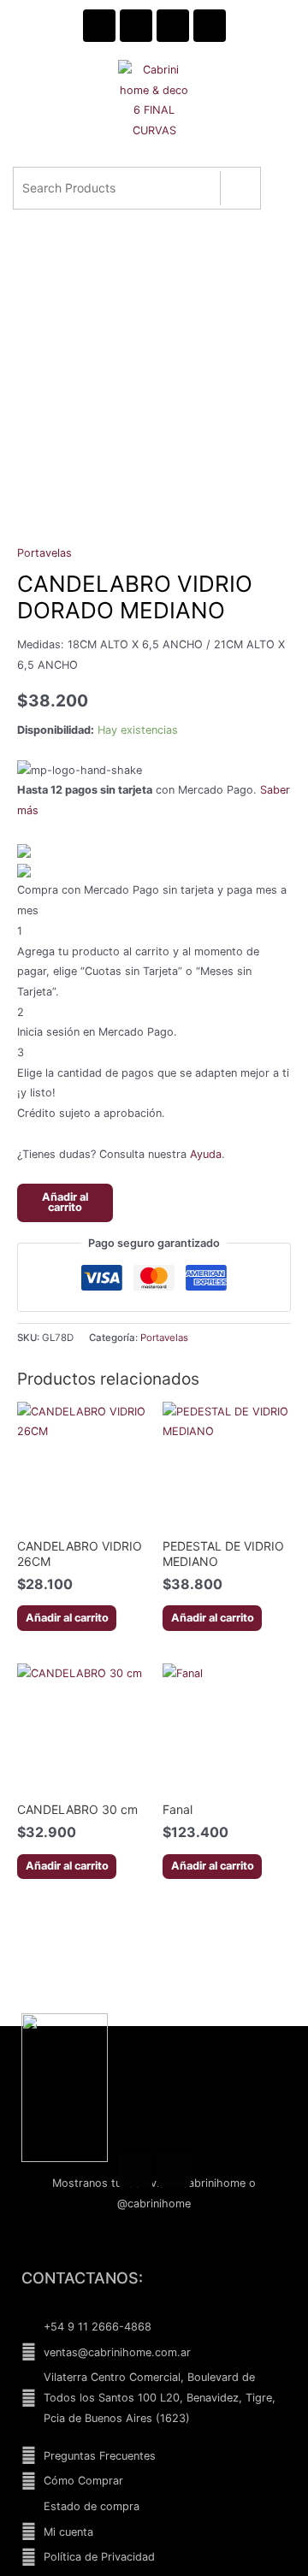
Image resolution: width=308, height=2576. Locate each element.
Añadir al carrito (65, 1202)
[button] (152, 165)
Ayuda (206, 1154)
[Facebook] (135, 2170)
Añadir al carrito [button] (67, 1618)
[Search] (240, 188)
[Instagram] (174, 2170)
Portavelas (44, 553)
